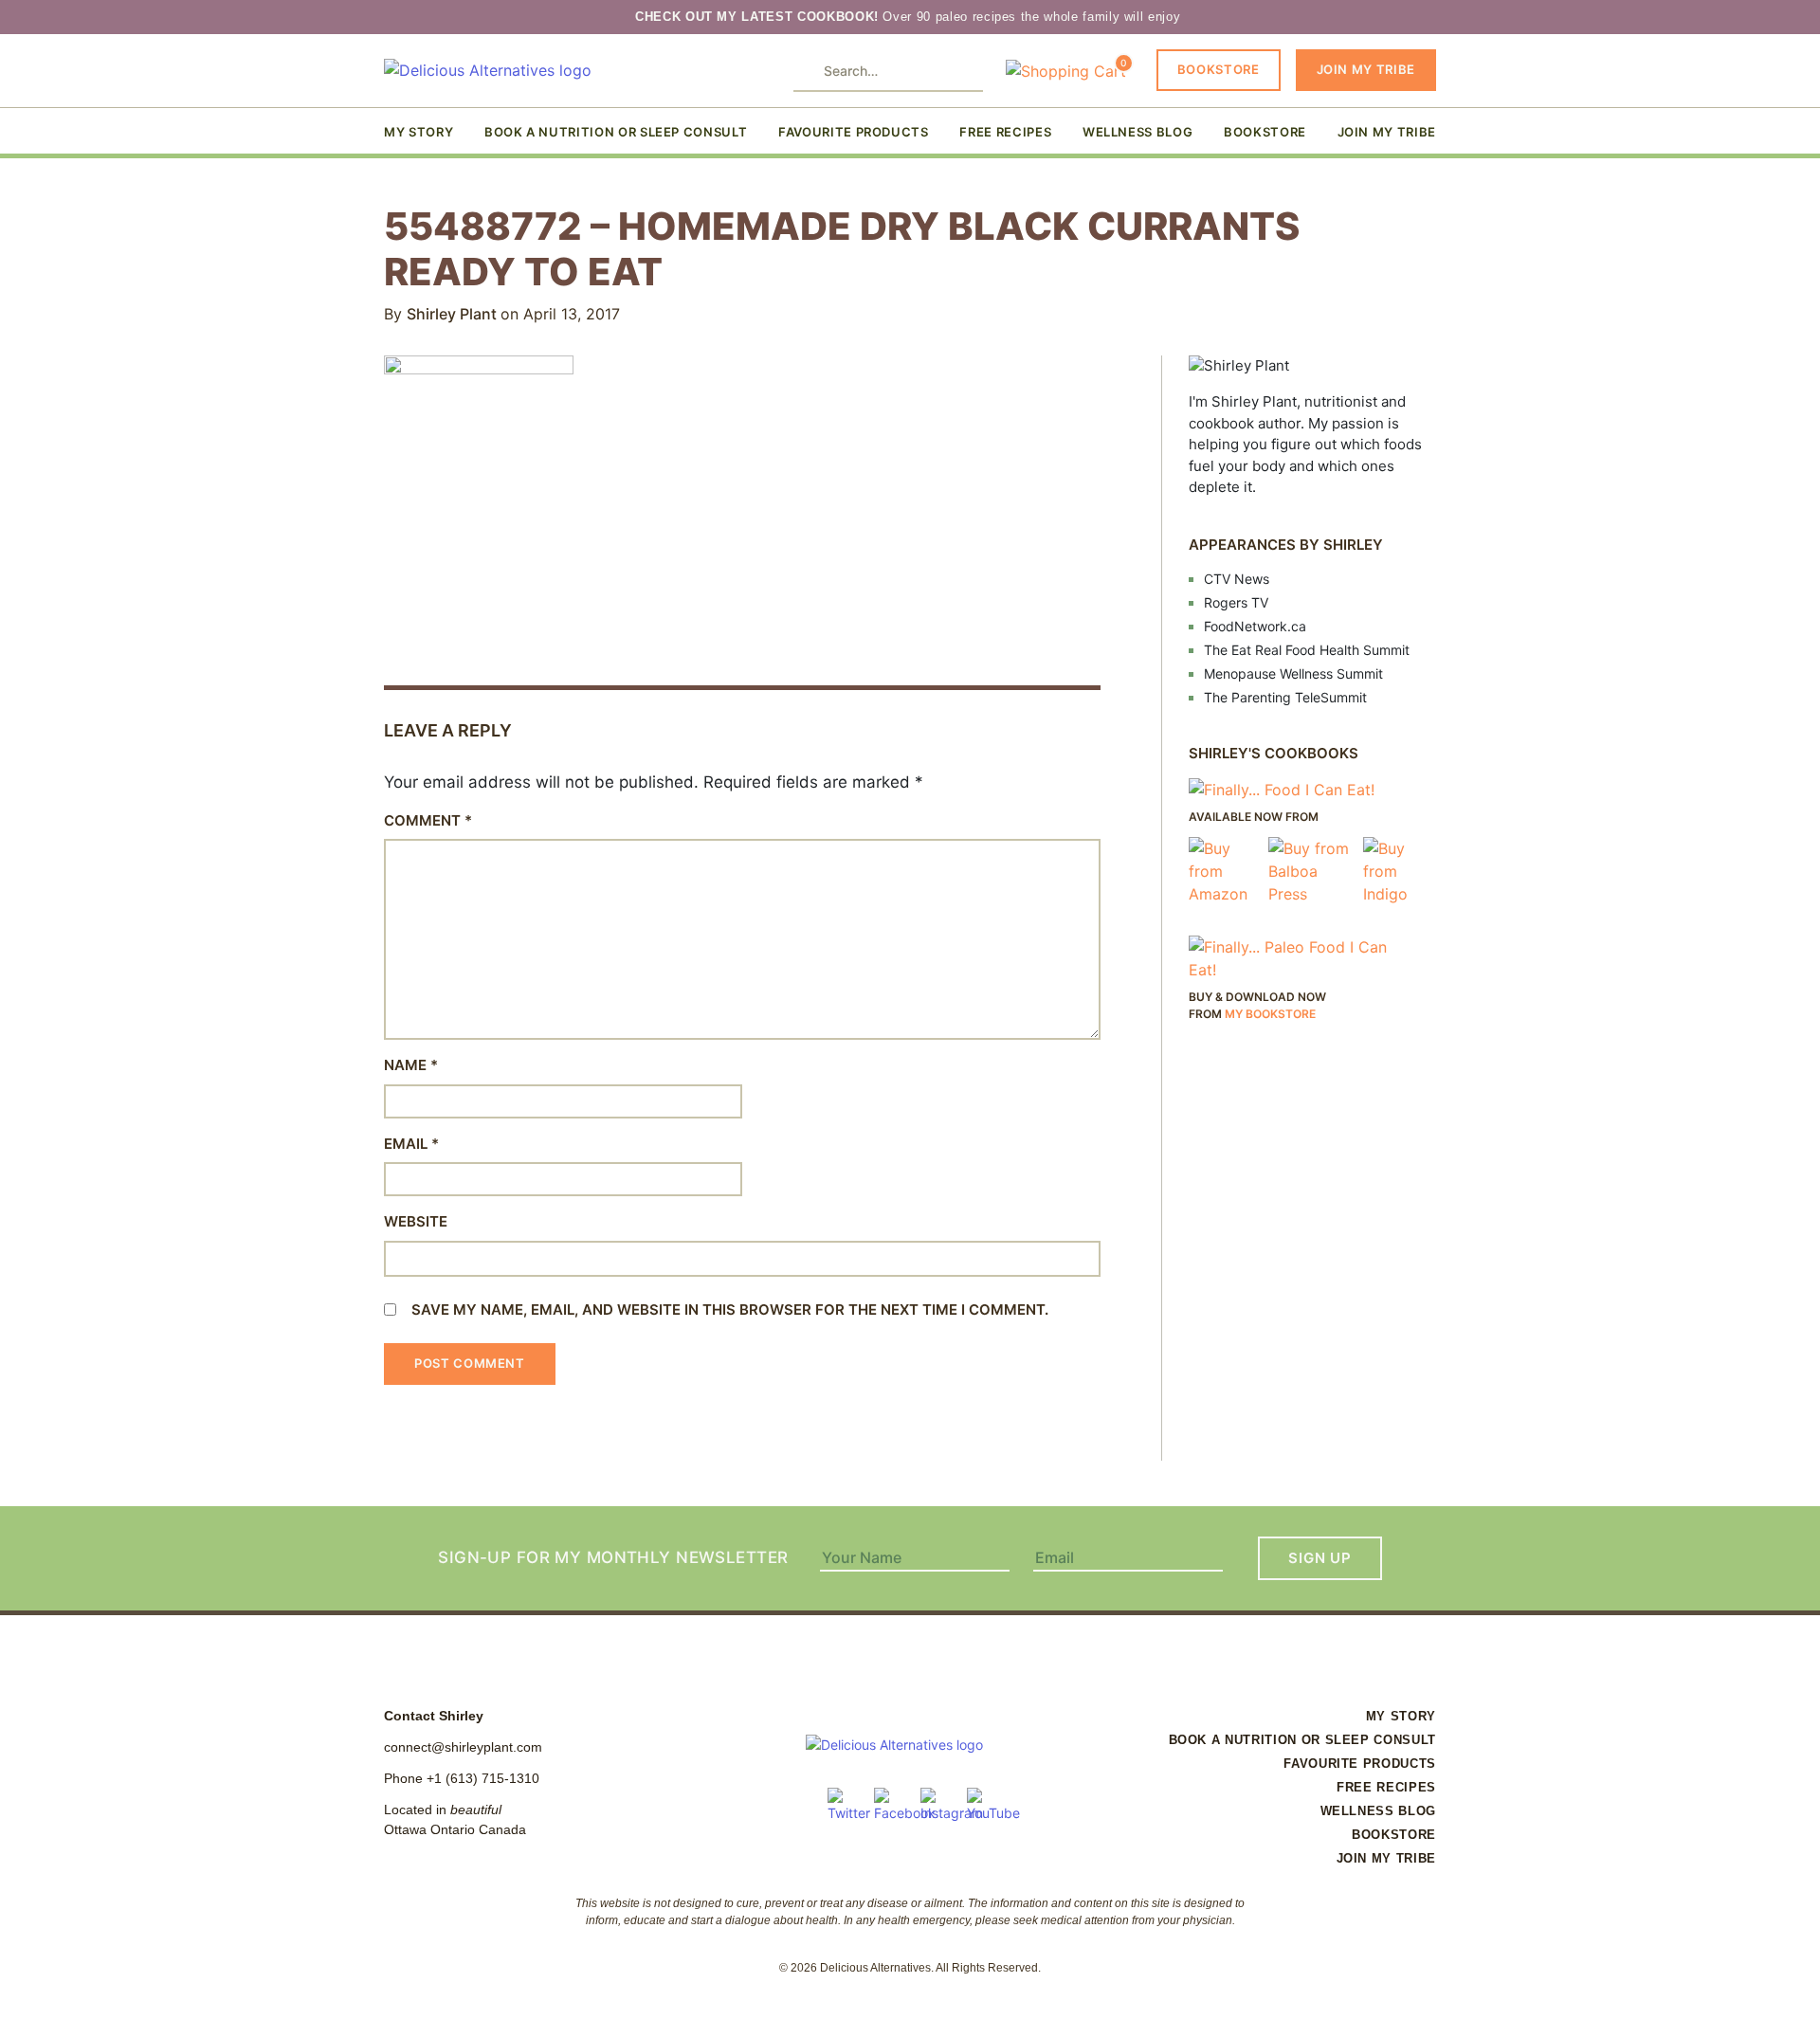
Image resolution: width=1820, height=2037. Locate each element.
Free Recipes (1005, 132)
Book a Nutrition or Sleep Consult (616, 132)
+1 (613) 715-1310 (483, 1778)
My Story (419, 132)
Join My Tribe (1366, 69)
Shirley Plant (454, 314)
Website (416, 1221)
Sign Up (1319, 1558)
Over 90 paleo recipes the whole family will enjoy (910, 17)
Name (411, 1065)
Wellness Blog (1137, 132)
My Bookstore (1270, 1014)
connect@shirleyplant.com (463, 1747)
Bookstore (1219, 69)
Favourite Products (854, 132)
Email (411, 1144)
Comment (428, 820)
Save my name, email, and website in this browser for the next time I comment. (730, 1309)
